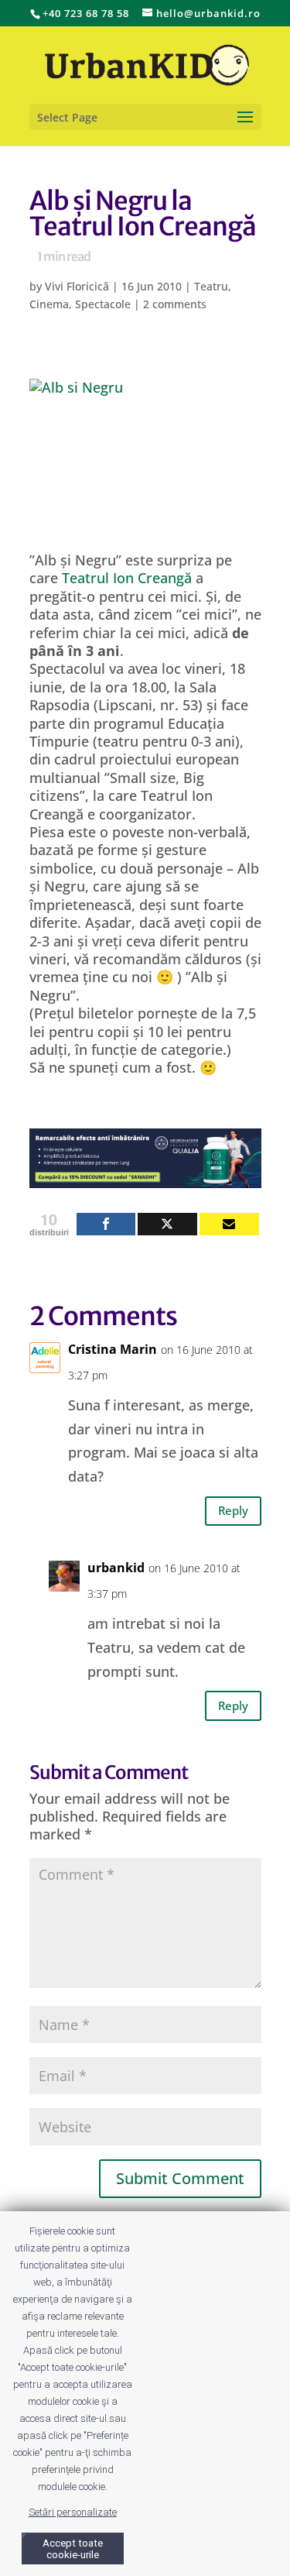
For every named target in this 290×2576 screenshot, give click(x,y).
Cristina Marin (113, 1349)
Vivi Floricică (77, 286)
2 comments (175, 304)
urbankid (116, 1568)
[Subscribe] (229, 1224)
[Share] (106, 1224)
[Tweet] (167, 1224)
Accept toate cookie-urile (73, 2549)
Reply (233, 1510)
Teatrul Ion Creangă (127, 578)
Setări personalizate (73, 2512)
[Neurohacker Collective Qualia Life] (145, 1179)
